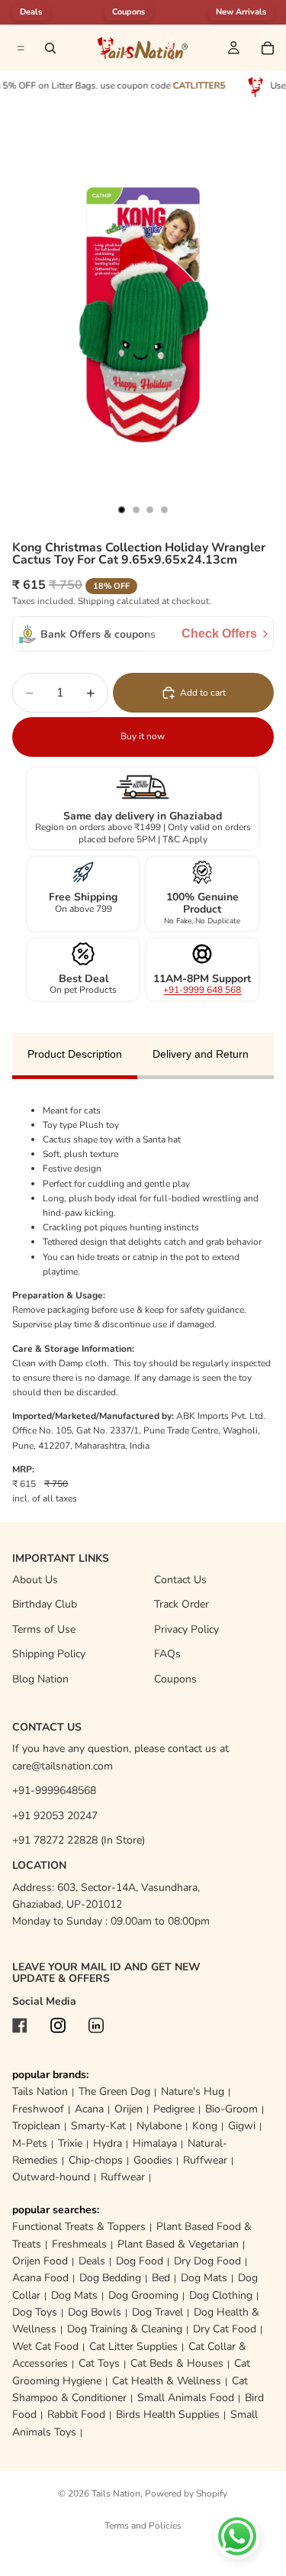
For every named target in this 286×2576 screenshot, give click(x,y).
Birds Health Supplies (168, 2414)
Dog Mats (204, 2278)
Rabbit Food (76, 2414)
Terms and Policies (143, 2526)
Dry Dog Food (207, 2261)
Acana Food (40, 2278)
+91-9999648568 (54, 1791)
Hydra (108, 2143)
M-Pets (30, 2143)
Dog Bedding (110, 2278)
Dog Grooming (143, 2295)
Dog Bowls (95, 2312)
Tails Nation (40, 2091)
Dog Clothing (221, 2295)
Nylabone (159, 2126)
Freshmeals (79, 2244)
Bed (161, 2278)
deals (31, 12)
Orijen (129, 2109)
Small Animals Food (186, 2398)
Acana (89, 2109)
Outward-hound (51, 2177)
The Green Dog (114, 2091)
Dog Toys (35, 2312)
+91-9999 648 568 (202, 990)
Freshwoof (38, 2109)
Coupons (129, 12)
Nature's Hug (193, 2091)
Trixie (70, 2143)
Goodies (153, 2160)
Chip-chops (96, 2160)
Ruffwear (205, 2160)
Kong (205, 2126)
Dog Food (140, 2261)
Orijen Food (40, 2261)
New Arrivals (241, 12)
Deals (92, 2261)
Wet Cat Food (45, 2347)
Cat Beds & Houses (177, 2363)
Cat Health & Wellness (167, 2381)
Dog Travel (157, 2312)
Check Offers (219, 633)
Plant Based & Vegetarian (178, 2244)
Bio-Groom (231, 2109)
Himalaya (155, 2143)
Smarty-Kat (98, 2126)
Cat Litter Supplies (133, 2347)
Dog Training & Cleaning (125, 2329)
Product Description (75, 1054)
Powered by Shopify (186, 2494)
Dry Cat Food (225, 2329)
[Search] (50, 48)
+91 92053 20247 (55, 1816)
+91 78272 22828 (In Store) (79, 1840)
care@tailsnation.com (63, 1766)
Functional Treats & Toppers (79, 2227)
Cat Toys (99, 2363)
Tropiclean (36, 2126)
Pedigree (174, 2109)
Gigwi (242, 2126)
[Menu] (19, 48)
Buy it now (143, 736)
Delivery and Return (201, 1054)
